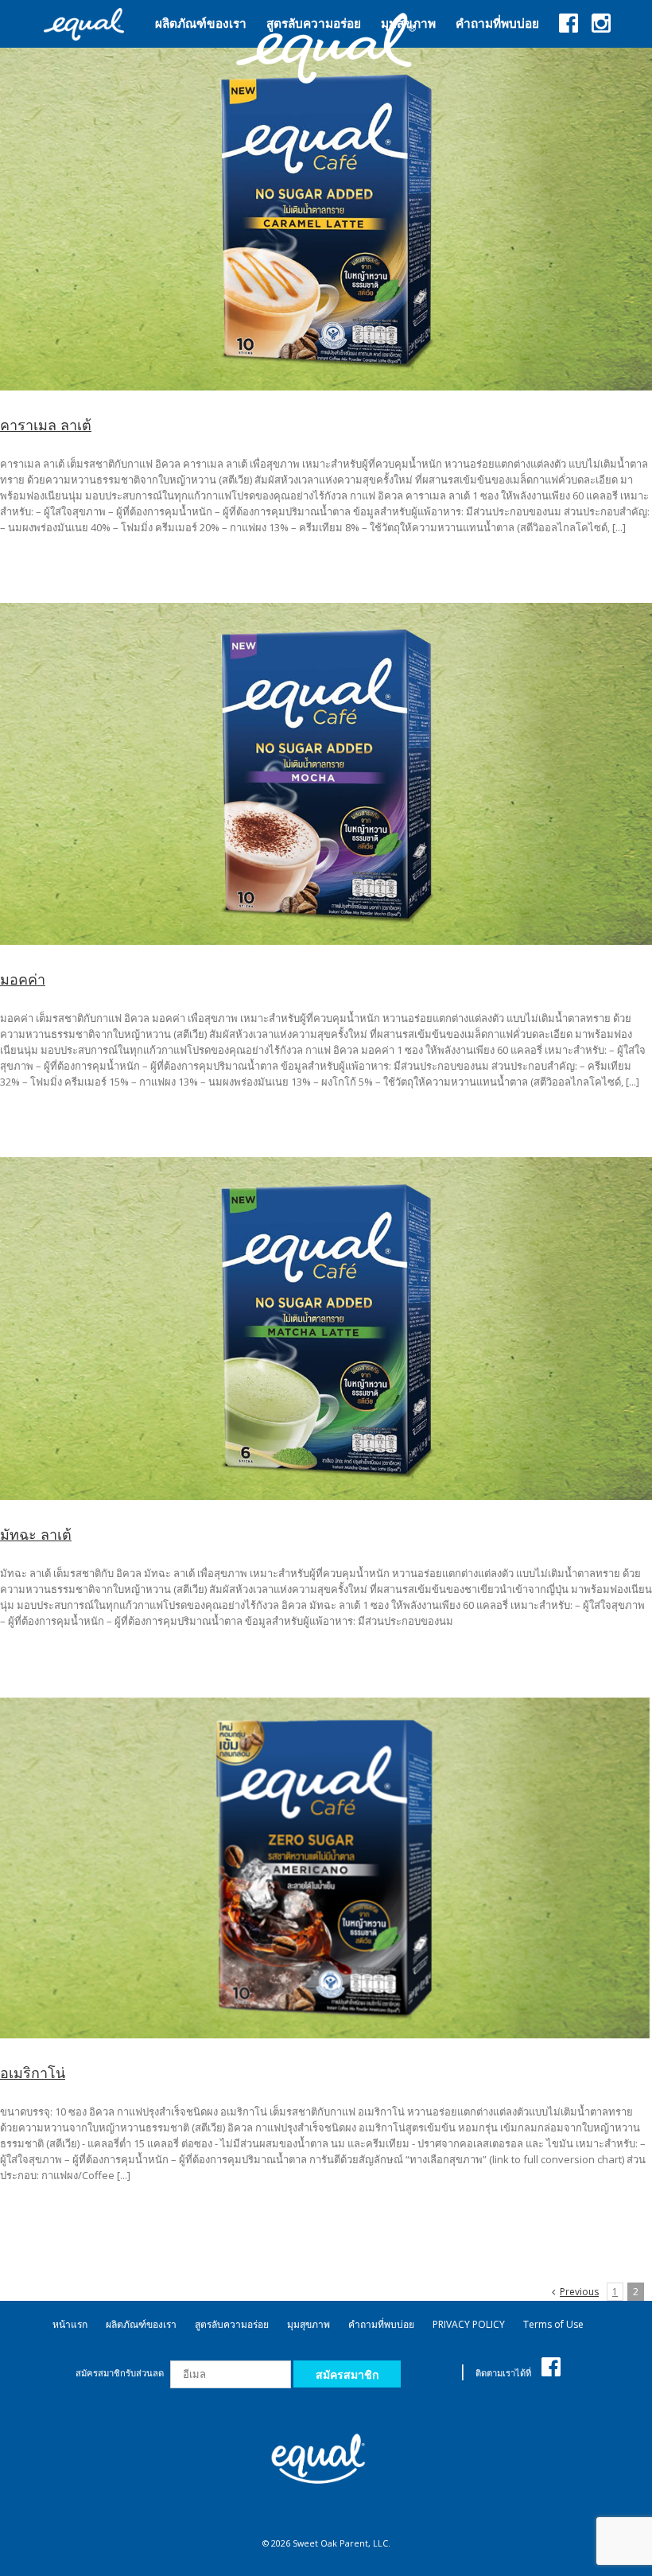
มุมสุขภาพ (309, 2324)
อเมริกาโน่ (33, 2073)
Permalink (328, 219)
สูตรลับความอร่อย (232, 2324)
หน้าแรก (70, 2324)
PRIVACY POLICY (469, 2324)
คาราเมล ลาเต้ (46, 425)
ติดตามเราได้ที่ (505, 2373)
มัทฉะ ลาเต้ (36, 1534)
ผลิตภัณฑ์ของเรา (141, 2324)
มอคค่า (23, 979)
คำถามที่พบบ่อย (381, 2324)
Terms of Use (553, 2324)
